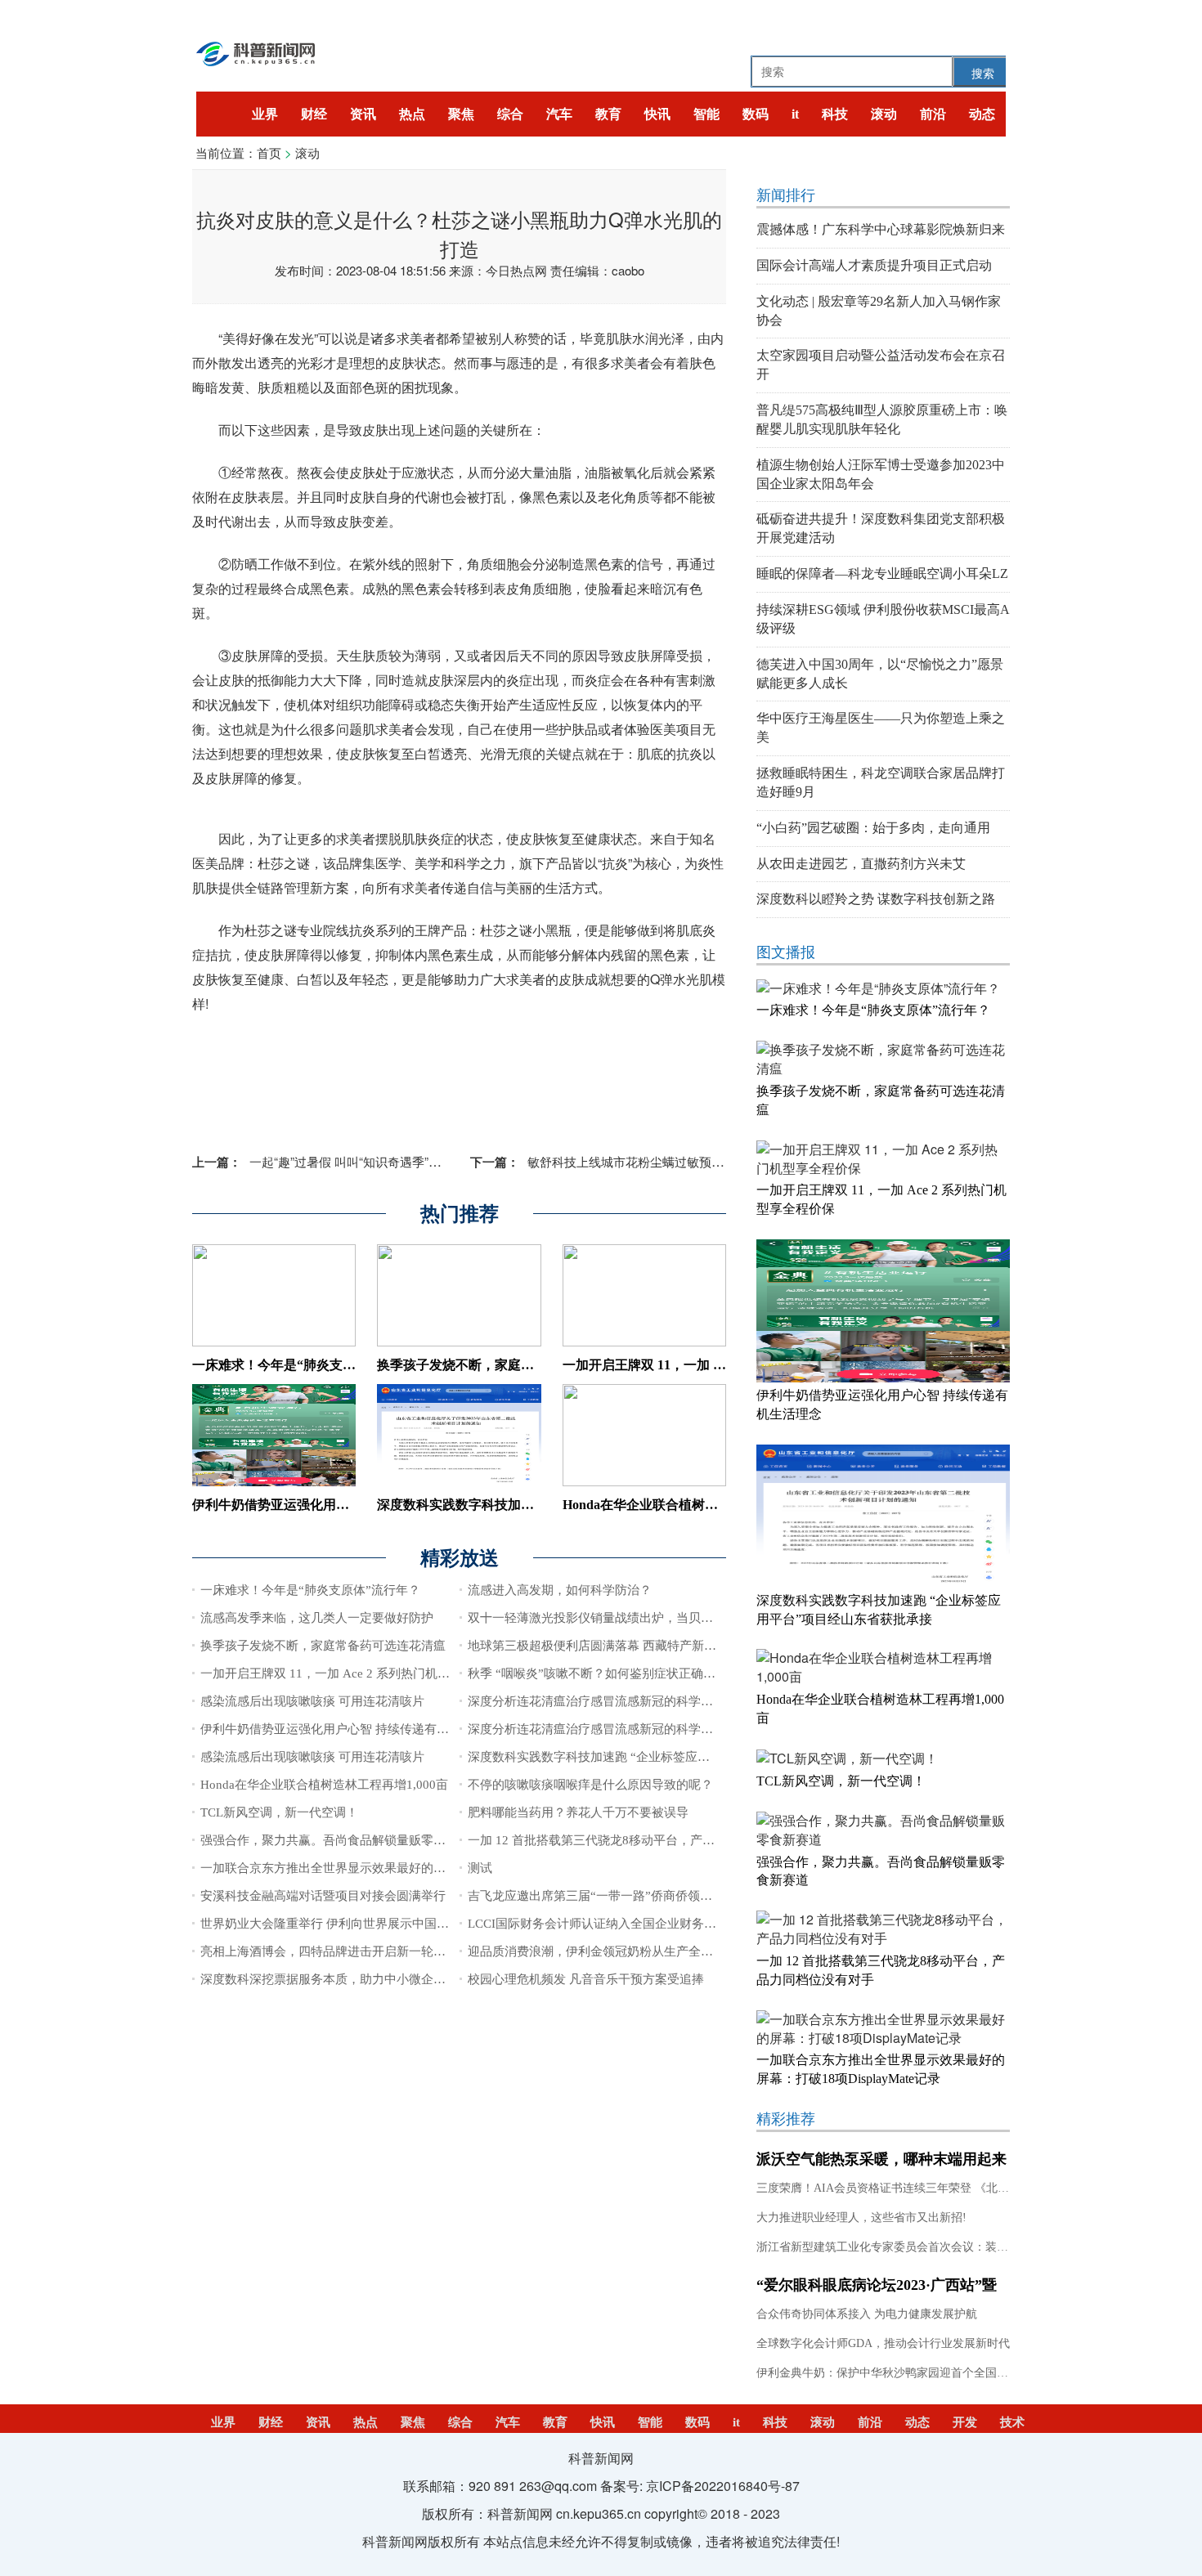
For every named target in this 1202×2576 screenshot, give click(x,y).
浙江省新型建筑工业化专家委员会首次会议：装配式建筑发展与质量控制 (940, 2247)
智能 (706, 114)
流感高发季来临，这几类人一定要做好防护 (317, 1618)
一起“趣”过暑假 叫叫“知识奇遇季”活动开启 (335, 1161)
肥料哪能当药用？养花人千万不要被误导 (578, 1812)
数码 (756, 114)
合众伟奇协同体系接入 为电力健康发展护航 (867, 2314)
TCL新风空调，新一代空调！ (279, 1812)
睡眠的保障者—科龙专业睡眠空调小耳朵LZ (882, 573)
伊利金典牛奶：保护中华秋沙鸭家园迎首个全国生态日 (894, 2373)
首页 (269, 152)
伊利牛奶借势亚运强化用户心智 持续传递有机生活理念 (351, 1505)
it (795, 114)
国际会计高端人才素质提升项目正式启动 (874, 265)
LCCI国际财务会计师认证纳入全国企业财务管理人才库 (617, 1924)
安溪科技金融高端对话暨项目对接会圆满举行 (323, 1896)
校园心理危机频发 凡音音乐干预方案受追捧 (586, 1979)
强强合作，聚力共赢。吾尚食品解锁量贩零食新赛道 (341, 1840)
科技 (835, 114)
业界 (265, 114)
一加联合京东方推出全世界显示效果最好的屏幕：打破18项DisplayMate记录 (405, 1868)
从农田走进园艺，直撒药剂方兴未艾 (861, 864)
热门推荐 (460, 1214)
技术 (1012, 2422)
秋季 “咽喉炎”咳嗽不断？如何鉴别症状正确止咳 (598, 1673)
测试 (480, 1868)
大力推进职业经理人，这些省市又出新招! (861, 2218)
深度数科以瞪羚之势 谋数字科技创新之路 (876, 899)
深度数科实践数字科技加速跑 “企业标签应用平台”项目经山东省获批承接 (665, 1757)
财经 (314, 114)
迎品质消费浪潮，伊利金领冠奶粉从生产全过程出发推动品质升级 (646, 1951)
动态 (982, 114)
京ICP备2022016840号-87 (723, 2486)
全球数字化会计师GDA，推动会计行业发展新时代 (883, 2343)
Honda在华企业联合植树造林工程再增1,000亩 (694, 1505)
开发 (965, 2422)
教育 (608, 114)
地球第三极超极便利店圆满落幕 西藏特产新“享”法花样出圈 (628, 1646)
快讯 (657, 114)
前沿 (933, 114)
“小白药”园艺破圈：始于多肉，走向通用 (873, 828)
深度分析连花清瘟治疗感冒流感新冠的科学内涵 (597, 1701)
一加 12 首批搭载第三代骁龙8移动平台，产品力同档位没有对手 (640, 1840)
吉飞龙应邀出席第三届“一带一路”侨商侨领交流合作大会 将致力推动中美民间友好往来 (702, 1896)
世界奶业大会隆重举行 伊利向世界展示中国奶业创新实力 (355, 1924)
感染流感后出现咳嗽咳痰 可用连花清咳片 (312, 1701)
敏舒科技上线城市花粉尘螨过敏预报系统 (609, 1161)
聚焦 (461, 114)
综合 (510, 114)
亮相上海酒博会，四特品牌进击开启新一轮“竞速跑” (341, 1951)
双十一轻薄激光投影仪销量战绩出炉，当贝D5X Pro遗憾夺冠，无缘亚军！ (668, 1618)
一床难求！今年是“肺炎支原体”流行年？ (310, 1365)
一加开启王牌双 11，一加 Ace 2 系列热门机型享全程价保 (356, 1673)
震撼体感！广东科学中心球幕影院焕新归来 (881, 229)
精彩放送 (460, 1558)
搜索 (983, 73)
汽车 (559, 114)
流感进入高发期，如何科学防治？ (560, 1590)
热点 (412, 114)
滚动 (884, 114)
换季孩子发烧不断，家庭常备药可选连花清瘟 (508, 1365)
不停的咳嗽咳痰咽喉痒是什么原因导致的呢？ (590, 1785)
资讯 (363, 114)
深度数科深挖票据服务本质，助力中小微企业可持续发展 (354, 1979)
